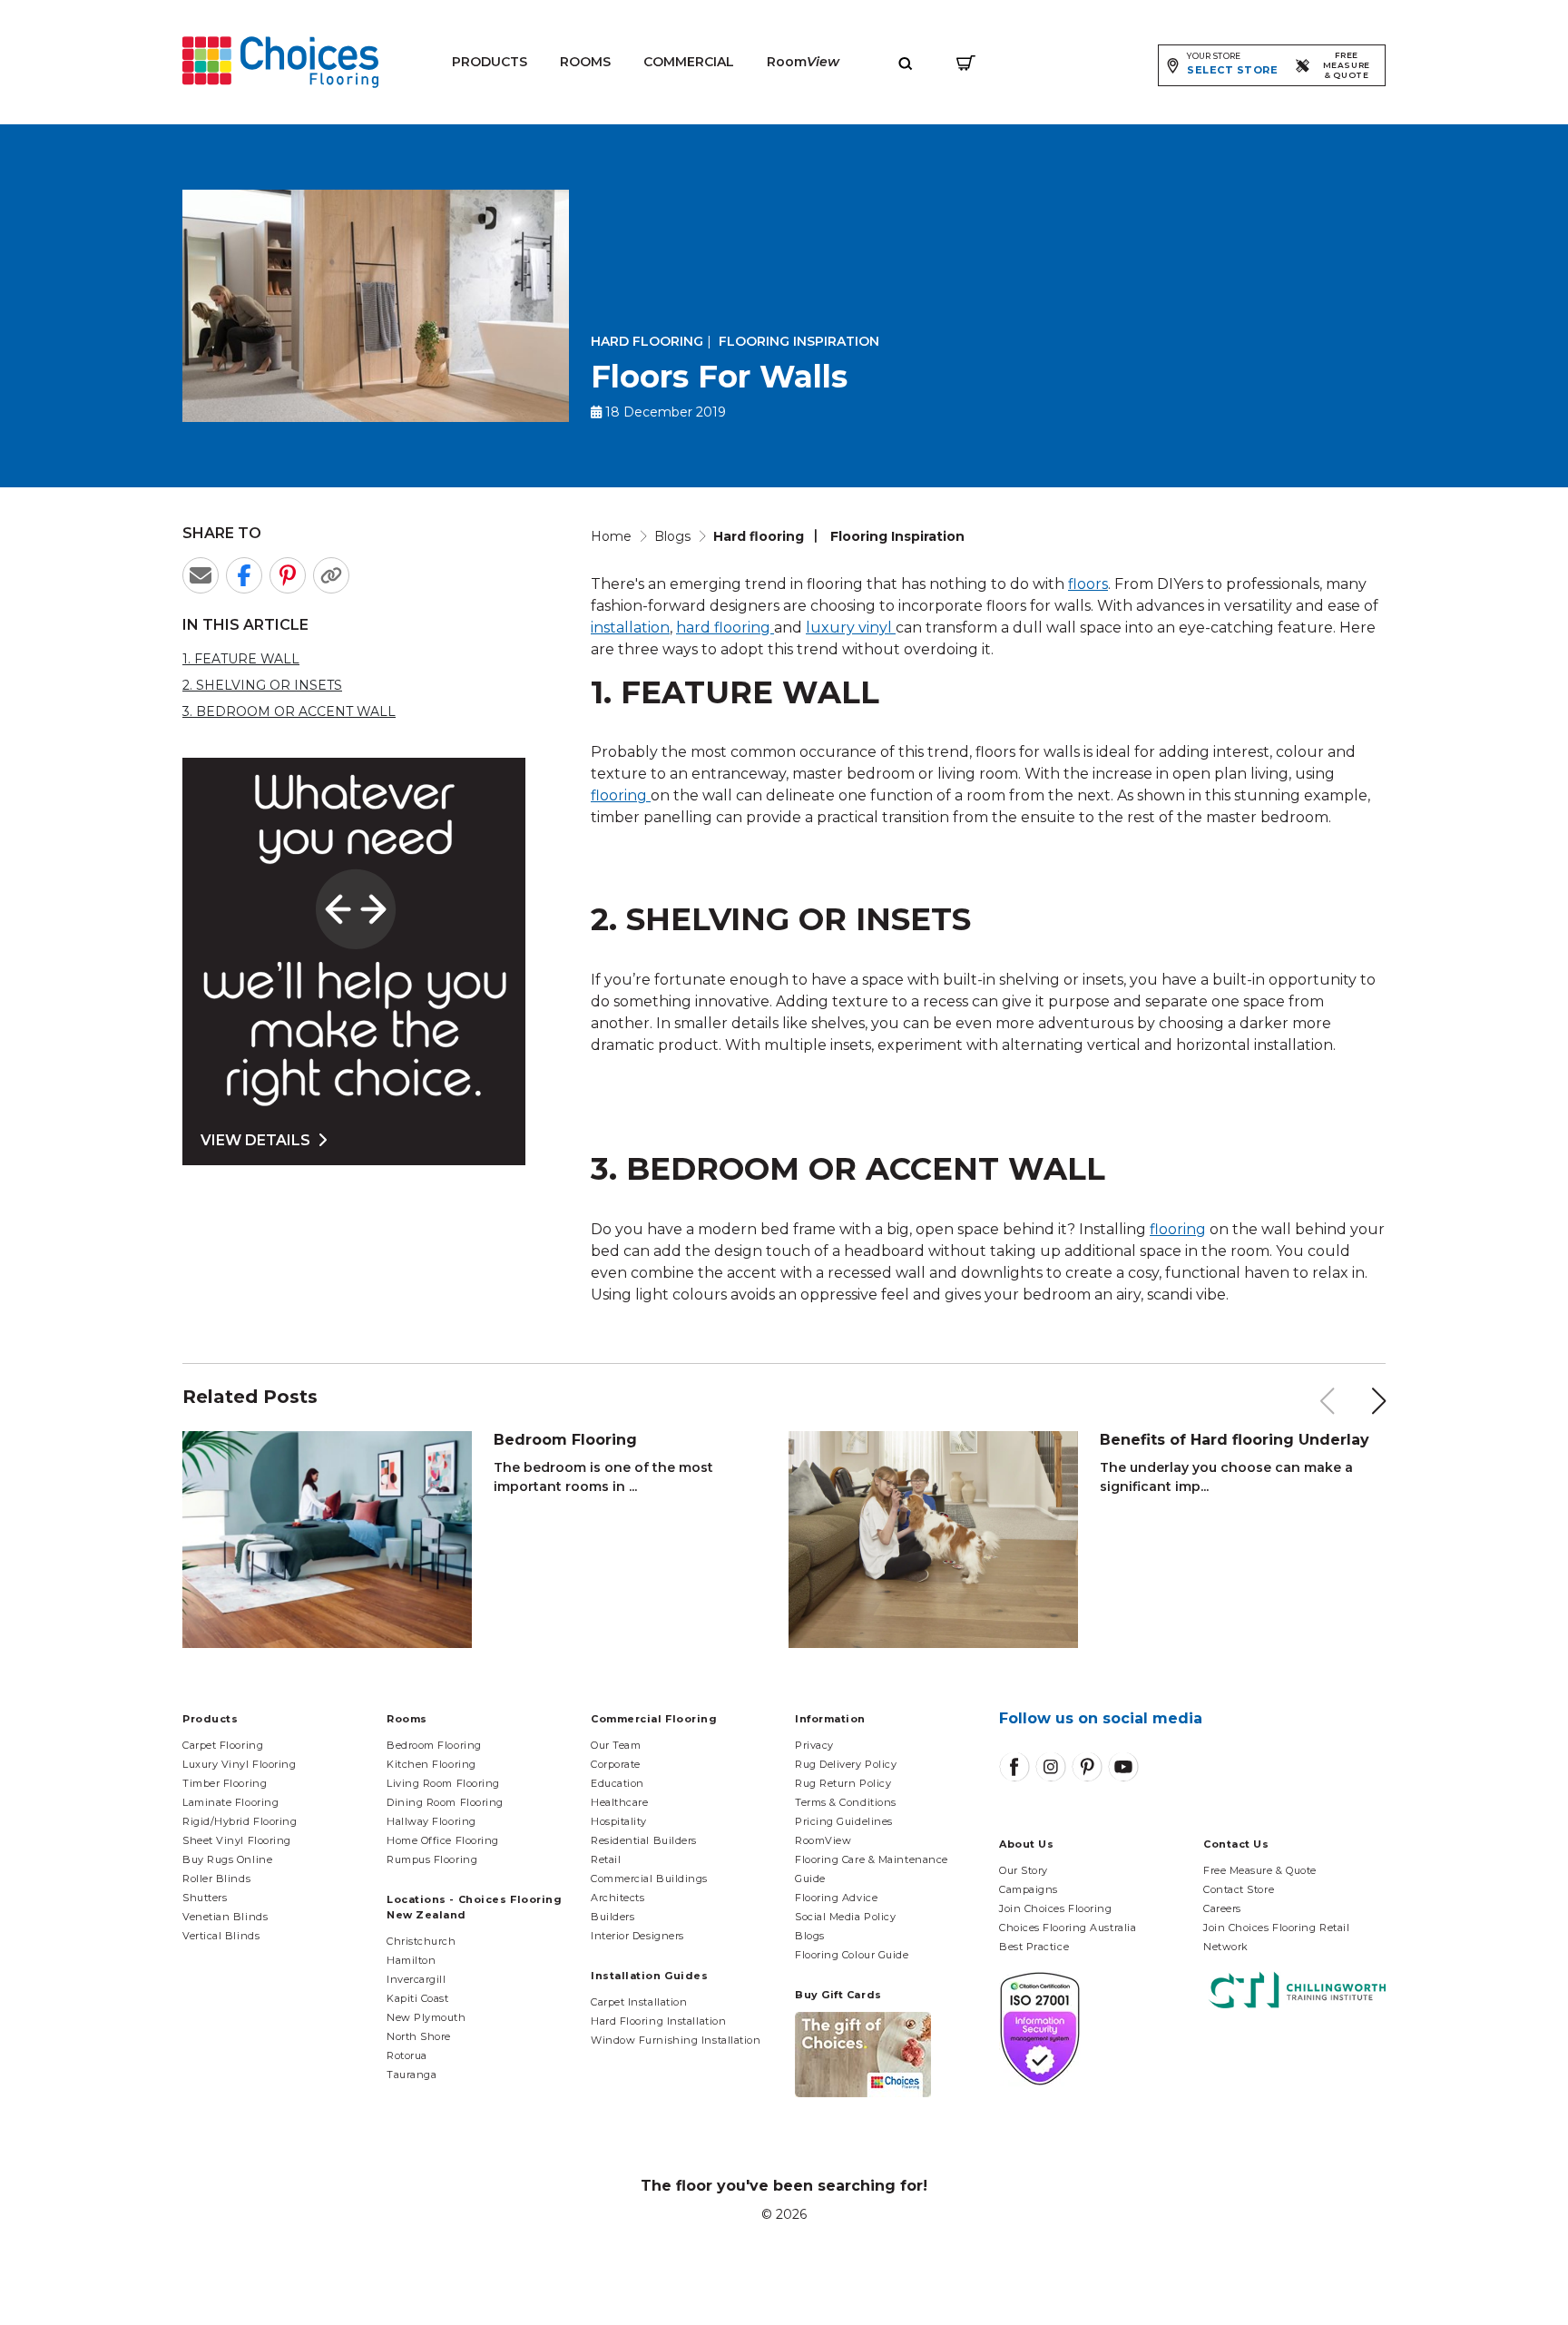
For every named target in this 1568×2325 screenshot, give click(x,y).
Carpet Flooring (223, 1745)
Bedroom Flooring (434, 1745)
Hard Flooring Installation (658, 2021)
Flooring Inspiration (799, 341)
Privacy (814, 1745)
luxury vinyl (849, 628)
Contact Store (1239, 1889)
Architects (618, 1898)
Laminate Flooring (230, 1802)
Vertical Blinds (221, 1936)
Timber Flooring (225, 1783)
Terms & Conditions (846, 1802)
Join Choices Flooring (1056, 1908)
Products (490, 62)
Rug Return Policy (843, 1783)
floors (1088, 584)
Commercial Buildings (649, 1879)
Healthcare (620, 1802)
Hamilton (411, 1960)
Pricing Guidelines (844, 1821)
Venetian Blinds (225, 1917)
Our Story (1024, 1870)
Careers (1222, 1908)
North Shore (419, 2036)
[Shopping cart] (966, 62)
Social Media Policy (845, 1917)
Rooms (585, 62)
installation (630, 628)
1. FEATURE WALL (241, 659)
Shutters (205, 1898)
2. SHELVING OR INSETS (262, 685)
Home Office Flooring (443, 1840)
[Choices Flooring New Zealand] (280, 62)
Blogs (810, 1936)
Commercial (689, 62)
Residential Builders (644, 1840)
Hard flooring (647, 341)
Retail (606, 1859)
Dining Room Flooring (445, 1802)
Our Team (616, 1745)
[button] (1379, 1401)
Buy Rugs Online (227, 1859)
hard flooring (723, 628)
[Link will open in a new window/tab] (1014, 1767)
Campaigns (1029, 1889)
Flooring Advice (836, 1898)
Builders (612, 1917)
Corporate (616, 1764)
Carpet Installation (639, 2002)
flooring (621, 795)
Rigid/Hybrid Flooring (240, 1821)
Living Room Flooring (443, 1783)
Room (803, 62)
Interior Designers (637, 1936)
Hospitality (619, 1821)
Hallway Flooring (431, 1821)
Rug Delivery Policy (846, 1764)
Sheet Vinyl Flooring (237, 1840)
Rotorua (407, 2055)
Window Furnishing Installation (676, 2040)
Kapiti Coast (418, 1998)
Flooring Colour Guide (852, 1955)
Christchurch (421, 1941)
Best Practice (1034, 1947)
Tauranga (412, 2075)
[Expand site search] (906, 62)
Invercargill (416, 1979)
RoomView (823, 1840)
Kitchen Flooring (431, 1764)
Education (617, 1783)
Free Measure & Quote (1260, 1870)
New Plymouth (426, 2017)
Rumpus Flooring (432, 1859)
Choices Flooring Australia (1068, 1928)
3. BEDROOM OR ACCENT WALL (289, 711)
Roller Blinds (216, 1879)
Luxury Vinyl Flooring (240, 1764)
